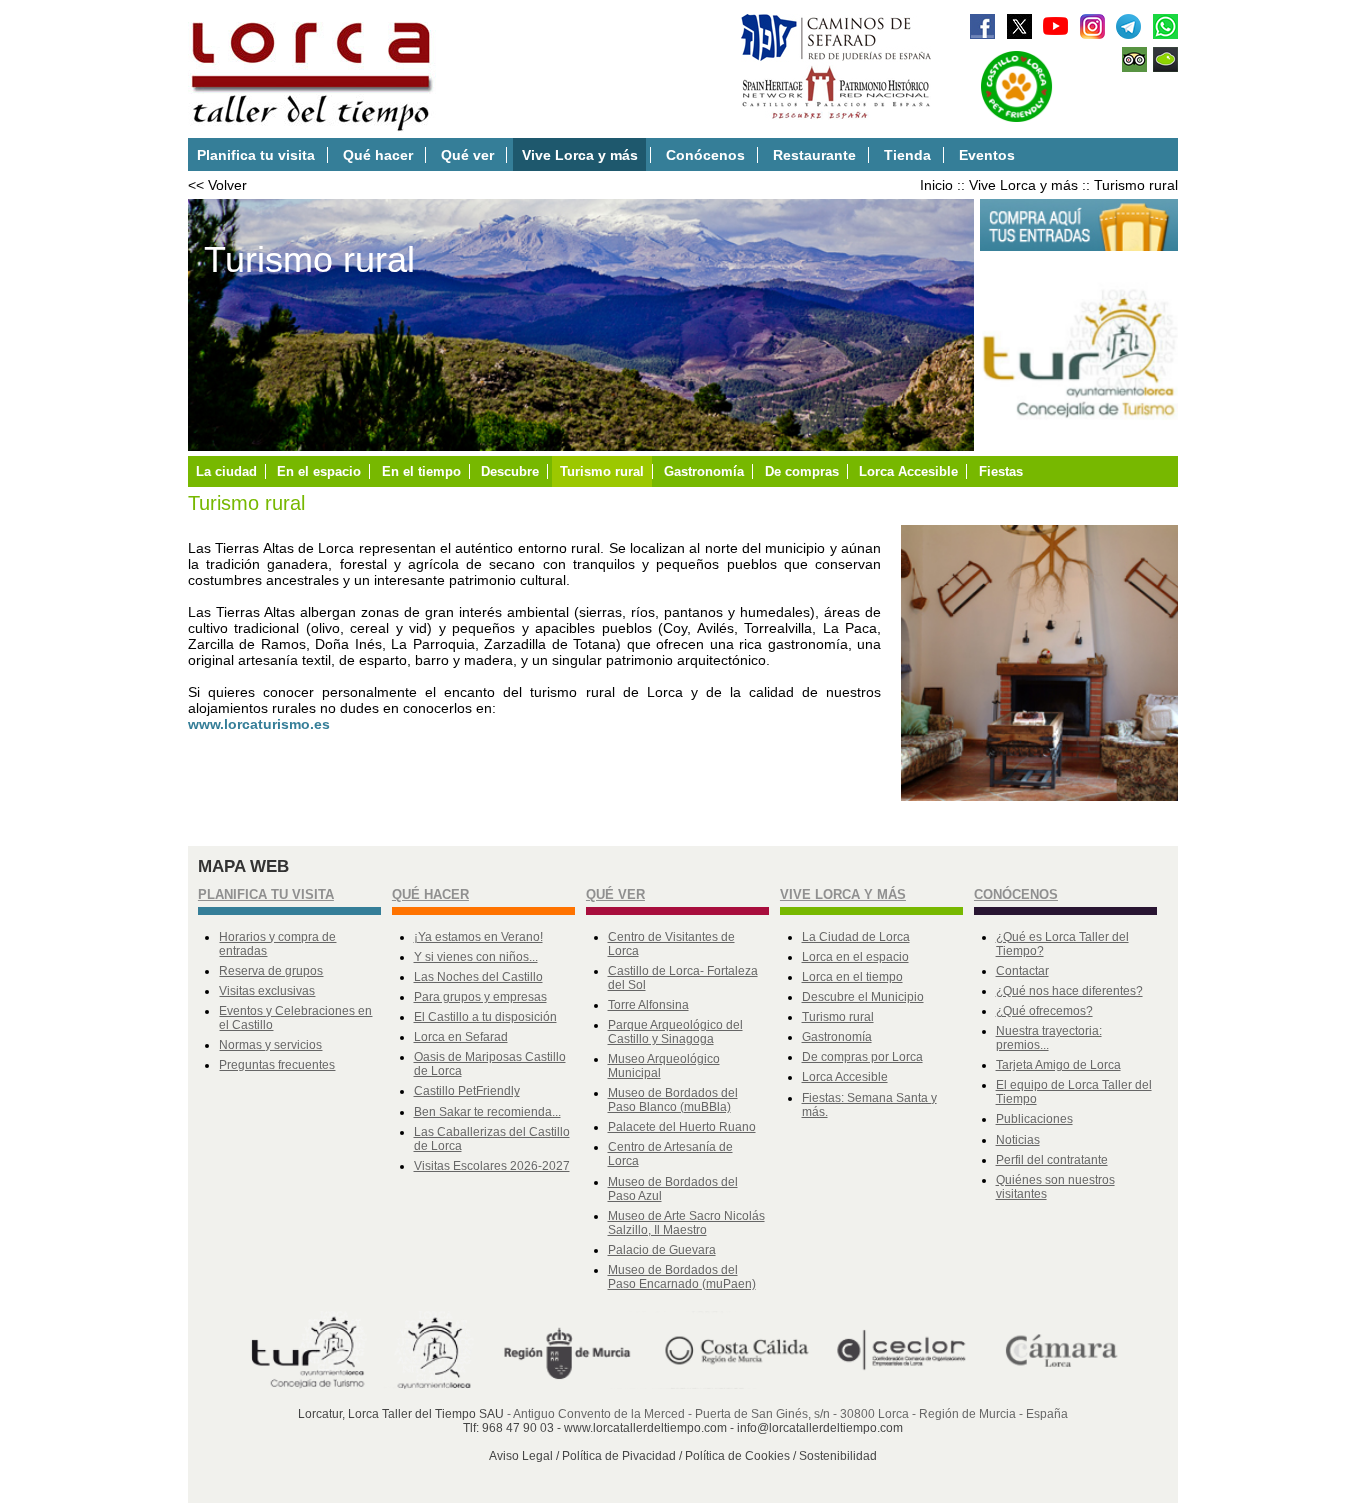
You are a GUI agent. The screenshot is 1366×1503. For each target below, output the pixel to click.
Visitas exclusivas (267, 991)
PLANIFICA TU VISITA (266, 894)
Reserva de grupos (271, 971)
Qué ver (467, 155)
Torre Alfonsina (648, 1005)
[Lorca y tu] (1079, 441)
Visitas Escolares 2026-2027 (492, 1166)
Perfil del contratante (1052, 1160)
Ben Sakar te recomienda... (487, 1112)
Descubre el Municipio (863, 997)
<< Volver (217, 185)
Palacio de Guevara (662, 1250)
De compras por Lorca (862, 1057)
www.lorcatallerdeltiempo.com (645, 1428)
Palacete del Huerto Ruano (682, 1127)
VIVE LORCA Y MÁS (843, 894)
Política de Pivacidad (619, 1456)
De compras (802, 471)
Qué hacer (378, 155)
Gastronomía (704, 471)
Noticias (1018, 1140)
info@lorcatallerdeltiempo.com (820, 1428)
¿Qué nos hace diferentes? (1069, 991)
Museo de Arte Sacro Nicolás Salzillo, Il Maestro (686, 1223)
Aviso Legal (521, 1456)
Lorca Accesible (908, 471)
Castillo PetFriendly (467, 1091)
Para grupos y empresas (480, 997)
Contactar (1022, 971)
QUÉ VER (615, 894)
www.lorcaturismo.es (259, 724)
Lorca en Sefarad (461, 1037)
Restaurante (814, 155)
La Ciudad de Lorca (856, 937)
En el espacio (319, 471)
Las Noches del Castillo (478, 977)
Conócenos (705, 155)
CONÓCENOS (1016, 894)
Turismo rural (1136, 185)
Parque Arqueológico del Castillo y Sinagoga (675, 1032)
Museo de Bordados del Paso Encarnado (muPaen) (682, 1277)
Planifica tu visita (256, 155)
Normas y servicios (270, 1045)
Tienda (907, 155)
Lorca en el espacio (855, 957)
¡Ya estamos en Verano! (478, 937)
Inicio (936, 185)
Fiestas (1001, 471)
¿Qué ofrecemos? (1044, 1011)
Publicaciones (1034, 1119)
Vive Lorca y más (580, 155)
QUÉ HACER (430, 894)
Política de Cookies (737, 1456)
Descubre (510, 471)
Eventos (987, 155)
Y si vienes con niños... (476, 957)
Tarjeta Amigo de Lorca (1058, 1065)
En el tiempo (421, 471)
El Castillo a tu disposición (485, 1017)
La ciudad (226, 471)
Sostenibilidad (838, 1456)
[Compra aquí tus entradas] (1079, 247)
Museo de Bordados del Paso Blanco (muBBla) (673, 1100)
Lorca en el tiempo (852, 977)
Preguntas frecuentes (277, 1065)
